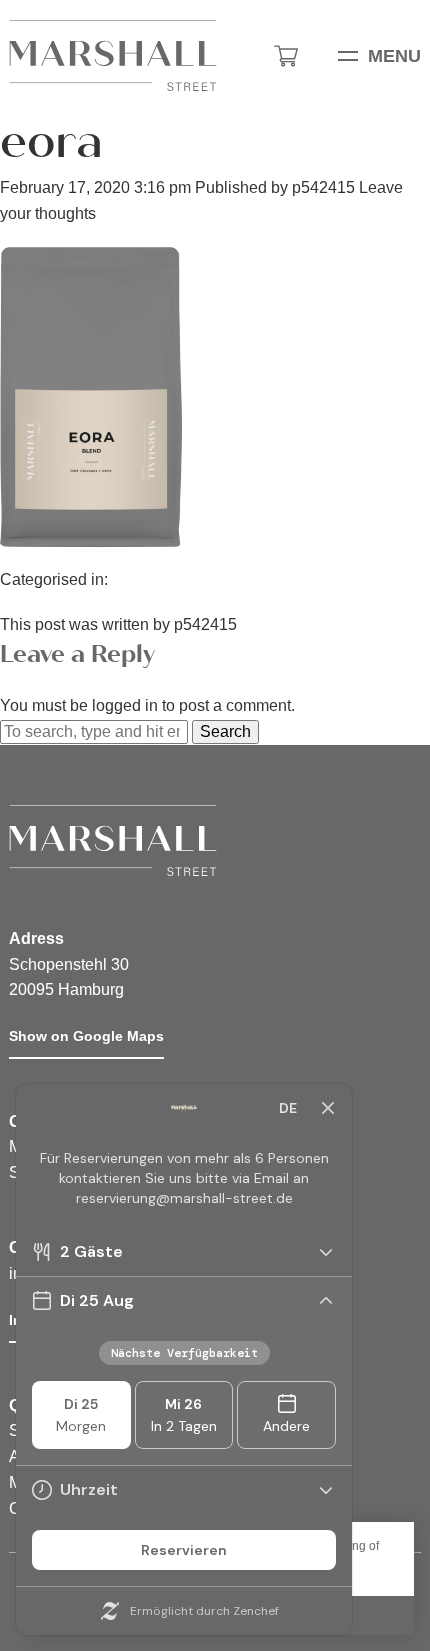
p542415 (323, 187)
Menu (394, 56)
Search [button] (225, 731)
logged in (125, 705)
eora (51, 142)
